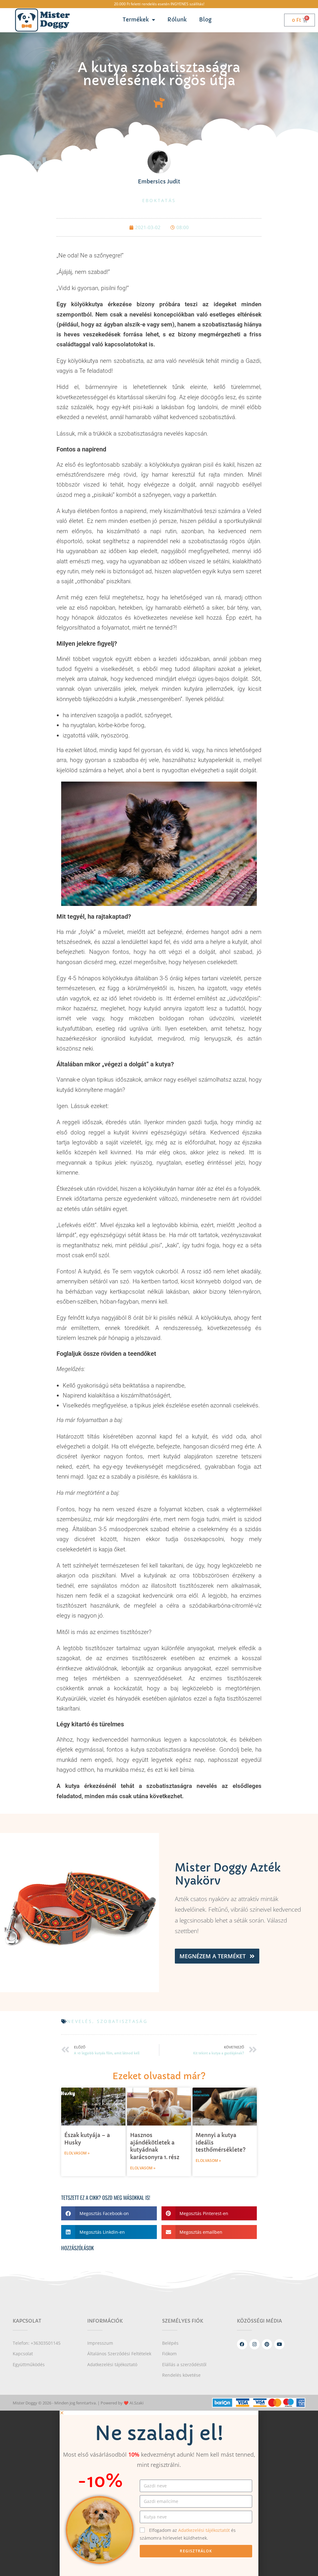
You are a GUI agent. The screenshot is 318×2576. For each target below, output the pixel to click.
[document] (159, 2493)
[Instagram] (254, 2344)
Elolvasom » (77, 2153)
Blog (205, 20)
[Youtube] (279, 2344)
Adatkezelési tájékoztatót (205, 2530)
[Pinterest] (267, 2344)
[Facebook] (242, 2344)
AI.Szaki (136, 2403)
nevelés (80, 2021)
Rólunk (177, 20)
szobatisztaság (122, 2021)
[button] (109, 2213)
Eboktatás (159, 200)
